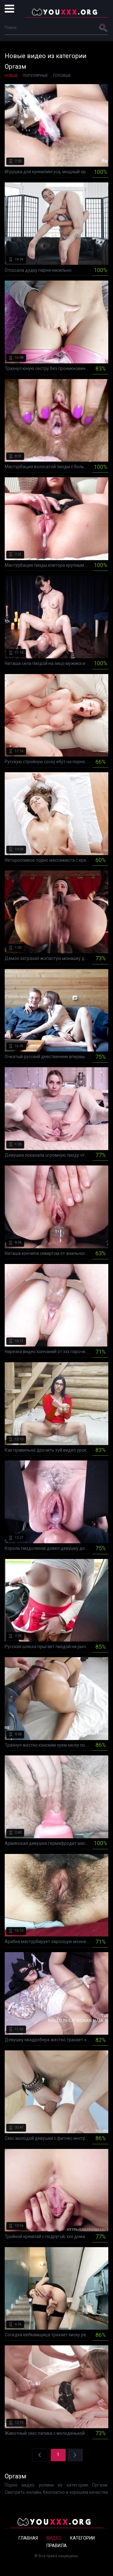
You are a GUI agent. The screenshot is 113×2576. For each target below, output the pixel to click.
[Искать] (104, 28)
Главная (28, 2538)
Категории (82, 2538)
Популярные (35, 76)
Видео (54, 2538)
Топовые (62, 76)
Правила (57, 2546)
